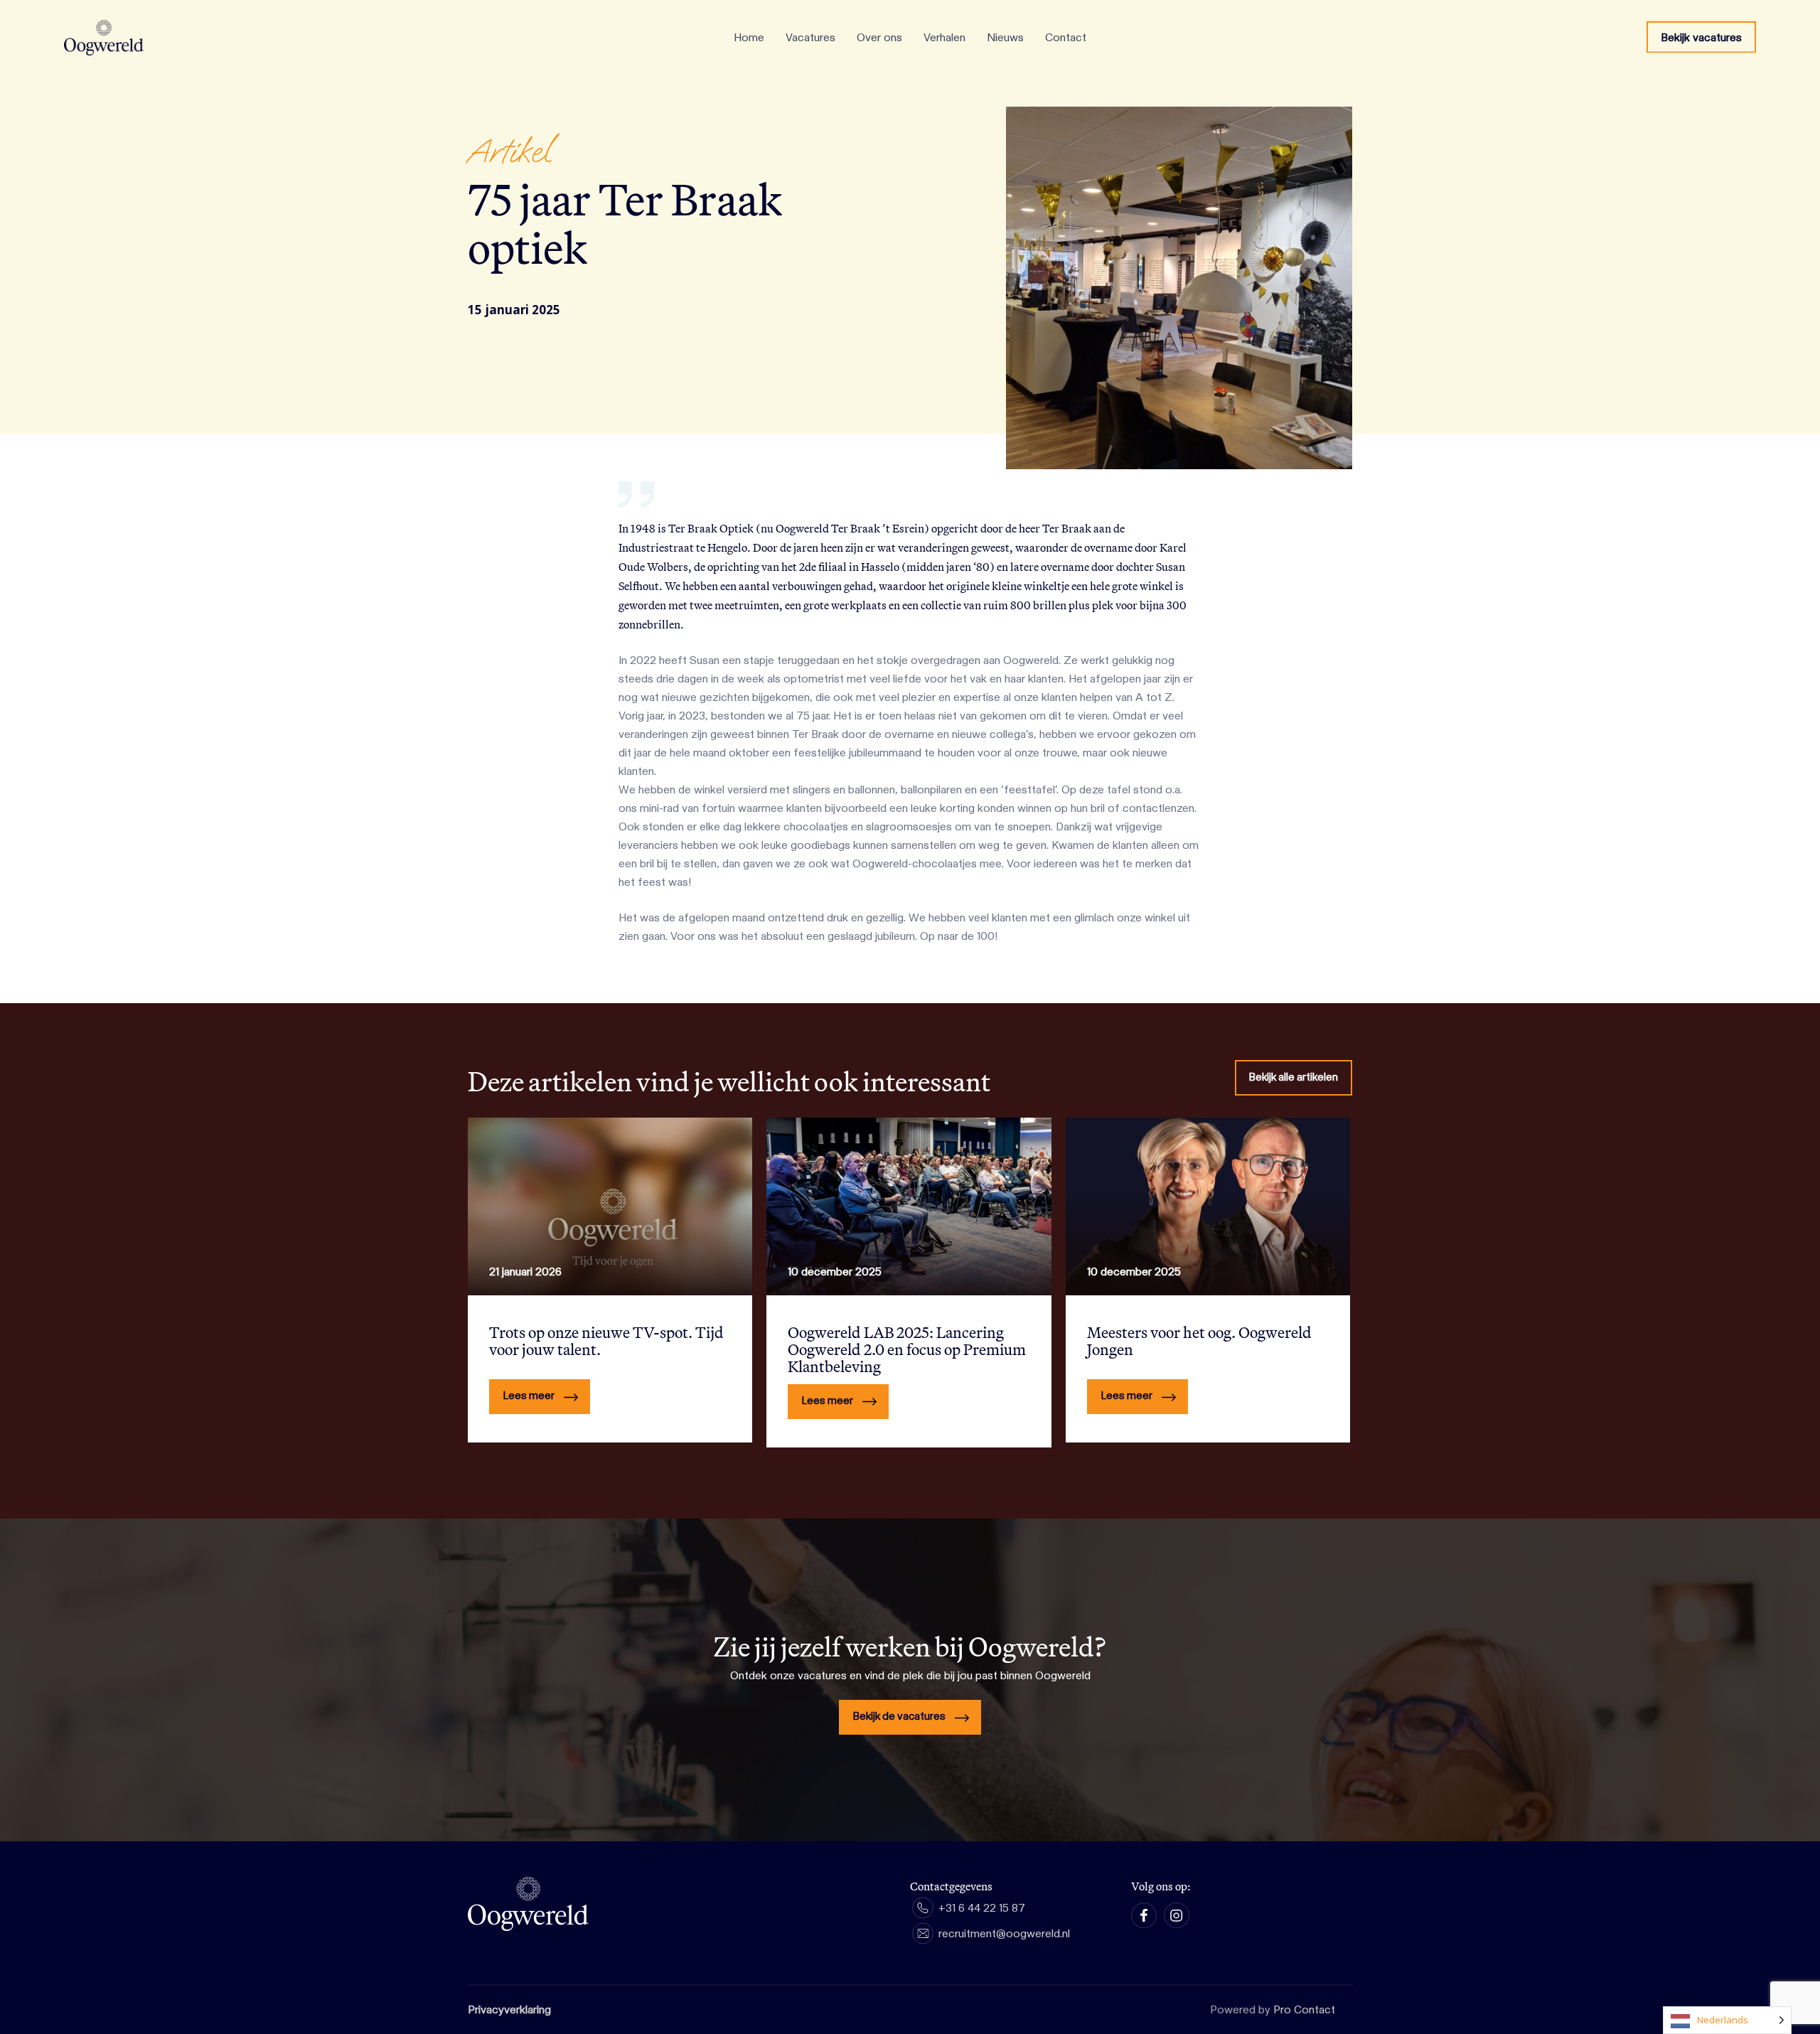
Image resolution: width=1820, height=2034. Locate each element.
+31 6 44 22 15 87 (982, 1908)
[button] (1294, 1078)
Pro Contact (1304, 2010)
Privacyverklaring (509, 2010)
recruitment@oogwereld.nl (1004, 1934)
